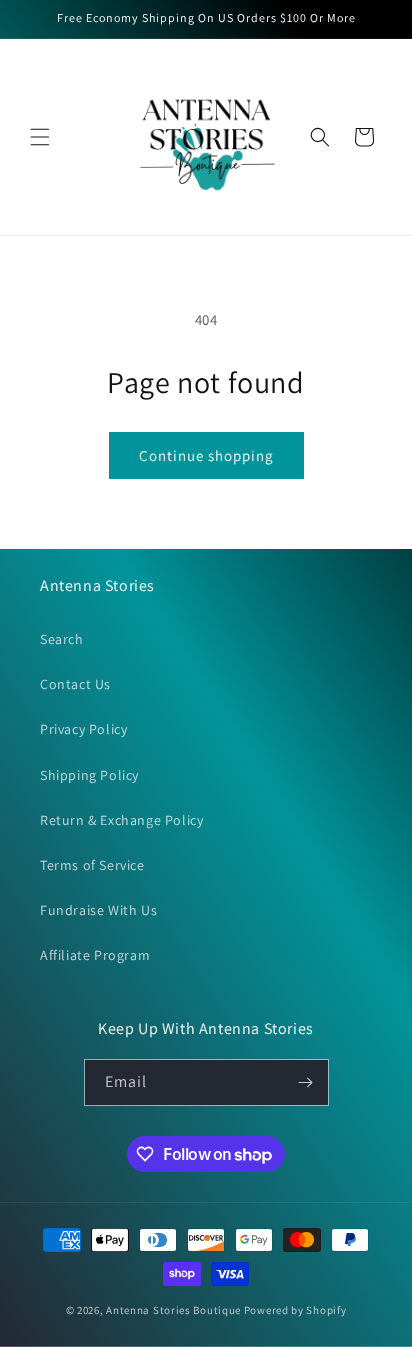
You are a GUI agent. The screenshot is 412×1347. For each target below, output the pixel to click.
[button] (40, 137)
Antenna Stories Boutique (173, 1310)
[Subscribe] (306, 1082)
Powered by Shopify (295, 1310)
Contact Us (75, 684)
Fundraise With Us (98, 910)
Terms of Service (92, 865)
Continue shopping (206, 455)
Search (62, 639)
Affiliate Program (95, 955)
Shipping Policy (89, 775)
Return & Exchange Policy (121, 820)
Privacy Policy (83, 729)
